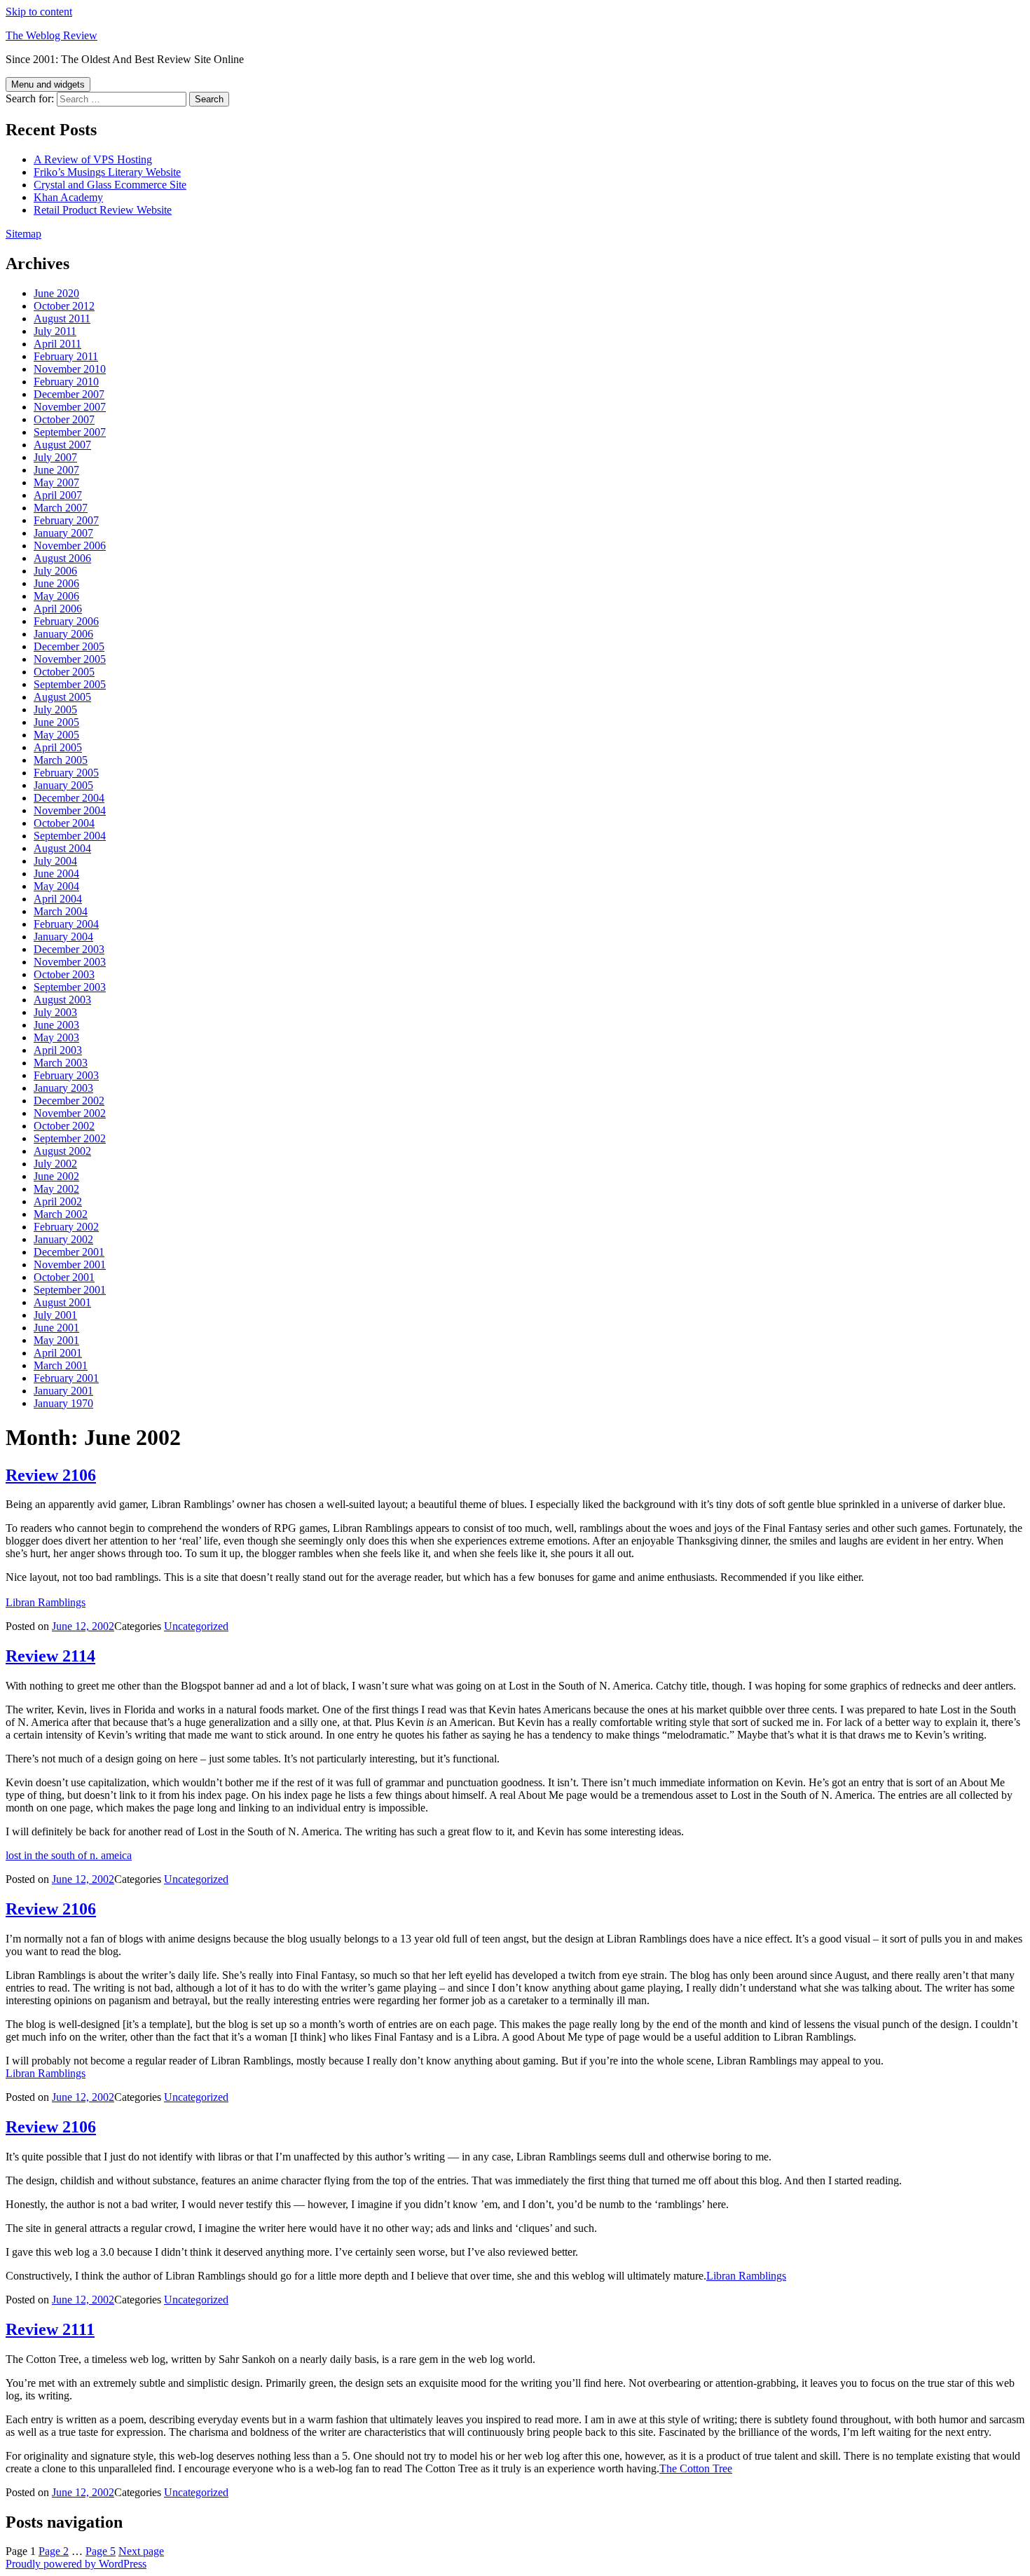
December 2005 (69, 646)
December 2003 (69, 949)
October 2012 (64, 306)
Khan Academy (68, 197)
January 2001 (63, 1391)
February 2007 (66, 520)
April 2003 (58, 1050)
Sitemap (23, 234)
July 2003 (55, 1012)
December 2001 (69, 1252)
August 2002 (62, 1151)
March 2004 (61, 911)
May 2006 (56, 596)
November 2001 (70, 1265)
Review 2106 (51, 1475)
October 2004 (64, 823)
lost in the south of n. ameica (69, 1855)
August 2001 (62, 1302)
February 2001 (66, 1378)
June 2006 (56, 583)
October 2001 (64, 1277)
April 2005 (58, 747)
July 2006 (55, 571)
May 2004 (56, 886)
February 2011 (66, 356)
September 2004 (70, 836)
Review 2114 (50, 1656)
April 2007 (58, 495)
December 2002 (69, 1101)
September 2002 (70, 1138)
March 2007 (61, 508)
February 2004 (66, 924)
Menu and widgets (48, 84)
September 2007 (70, 432)
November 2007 (70, 407)
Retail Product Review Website (103, 210)
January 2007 (63, 533)
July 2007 (55, 457)
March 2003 (61, 1063)
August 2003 (62, 1000)
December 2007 (69, 394)
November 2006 (70, 546)
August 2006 (62, 558)
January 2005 (63, 785)
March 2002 (61, 1214)
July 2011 (55, 331)
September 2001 (70, 1290)
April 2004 (58, 899)
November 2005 (70, 659)
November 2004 (70, 810)
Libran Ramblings (46, 1602)
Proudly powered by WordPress (76, 2564)
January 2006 (63, 634)
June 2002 (56, 1176)
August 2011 (62, 318)
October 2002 (64, 1126)
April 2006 (58, 609)
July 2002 (55, 1164)
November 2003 (70, 962)
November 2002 (70, 1113)
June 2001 (56, 1328)
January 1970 (63, 1403)
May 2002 (56, 1189)
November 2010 (70, 369)
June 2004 (56, 873)
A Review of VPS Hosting (93, 159)
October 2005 (64, 672)
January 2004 (63, 937)
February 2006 (66, 621)
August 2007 (62, 445)
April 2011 (57, 344)
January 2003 (63, 1088)
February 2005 (66, 773)
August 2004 (62, 848)
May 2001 (56, 1340)
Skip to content (39, 12)
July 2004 (55, 861)
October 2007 (64, 419)
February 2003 (66, 1075)
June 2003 (56, 1025)
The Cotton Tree (696, 2468)
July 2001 (55, 1315)
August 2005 (62, 697)
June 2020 (56, 293)
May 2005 (56, 735)
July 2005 (55, 710)
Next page (141, 2551)
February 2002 (66, 1227)
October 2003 (64, 974)
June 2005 (56, 722)
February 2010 (66, 382)
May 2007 (56, 482)
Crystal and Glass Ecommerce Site (110, 185)
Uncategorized (196, 1626)
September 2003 (70, 987)
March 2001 (61, 1365)
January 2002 (63, 1239)
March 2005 (61, 760)
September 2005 (70, 684)
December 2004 (69, 798)
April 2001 (58, 1353)
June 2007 (56, 470)
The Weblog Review (51, 35)
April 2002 (58, 1201)
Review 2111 (50, 2329)
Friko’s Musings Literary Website (107, 172)
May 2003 (56, 1037)
